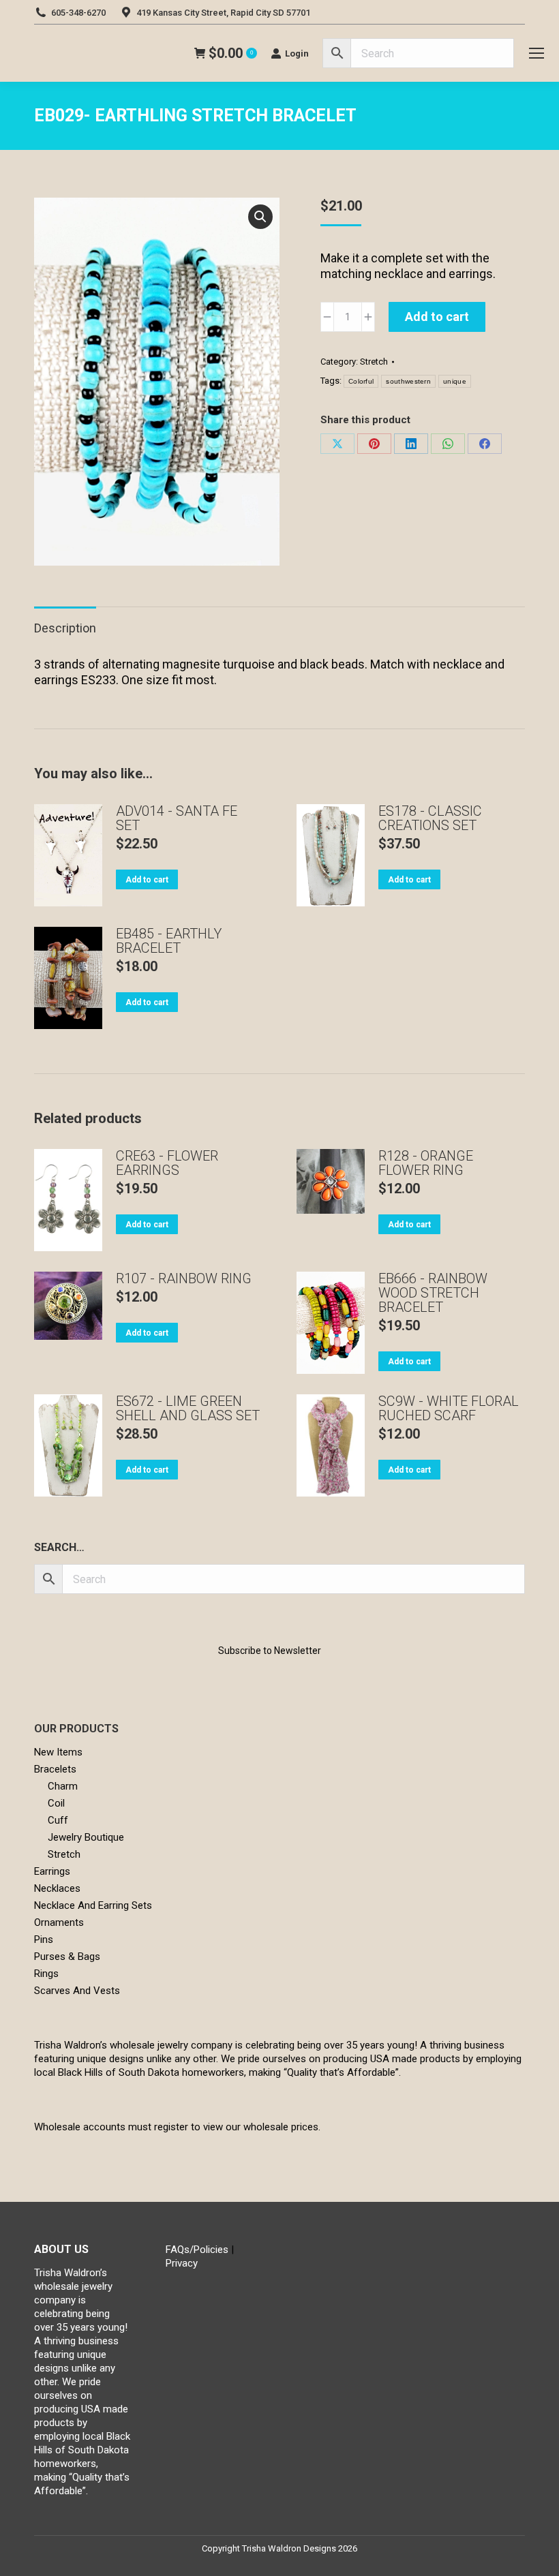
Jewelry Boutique (86, 1837)
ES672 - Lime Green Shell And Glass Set (188, 1409)
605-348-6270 (78, 13)
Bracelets (55, 1769)
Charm (63, 1786)
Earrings (52, 1871)
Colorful (361, 381)
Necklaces (57, 1888)
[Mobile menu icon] (537, 53)
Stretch (374, 362)
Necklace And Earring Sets (93, 1905)
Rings (46, 1974)
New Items (58, 1752)
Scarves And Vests (77, 1991)
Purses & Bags (67, 1957)
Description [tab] (65, 628)
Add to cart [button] (147, 880)
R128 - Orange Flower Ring (426, 1163)
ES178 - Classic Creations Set (430, 818)
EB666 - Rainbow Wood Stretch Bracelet (433, 1293)
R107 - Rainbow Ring (184, 1279)
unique (455, 381)
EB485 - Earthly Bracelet (169, 941)
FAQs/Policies (197, 2250)
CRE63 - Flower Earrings (167, 1163)
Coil (56, 1803)
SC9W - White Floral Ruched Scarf (449, 1409)
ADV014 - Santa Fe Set (177, 818)
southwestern (408, 381)
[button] (260, 217)
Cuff (58, 1820)
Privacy (182, 2263)
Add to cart (437, 317)
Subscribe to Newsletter (270, 1651)
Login (297, 53)
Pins (44, 1939)
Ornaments (59, 1922)
